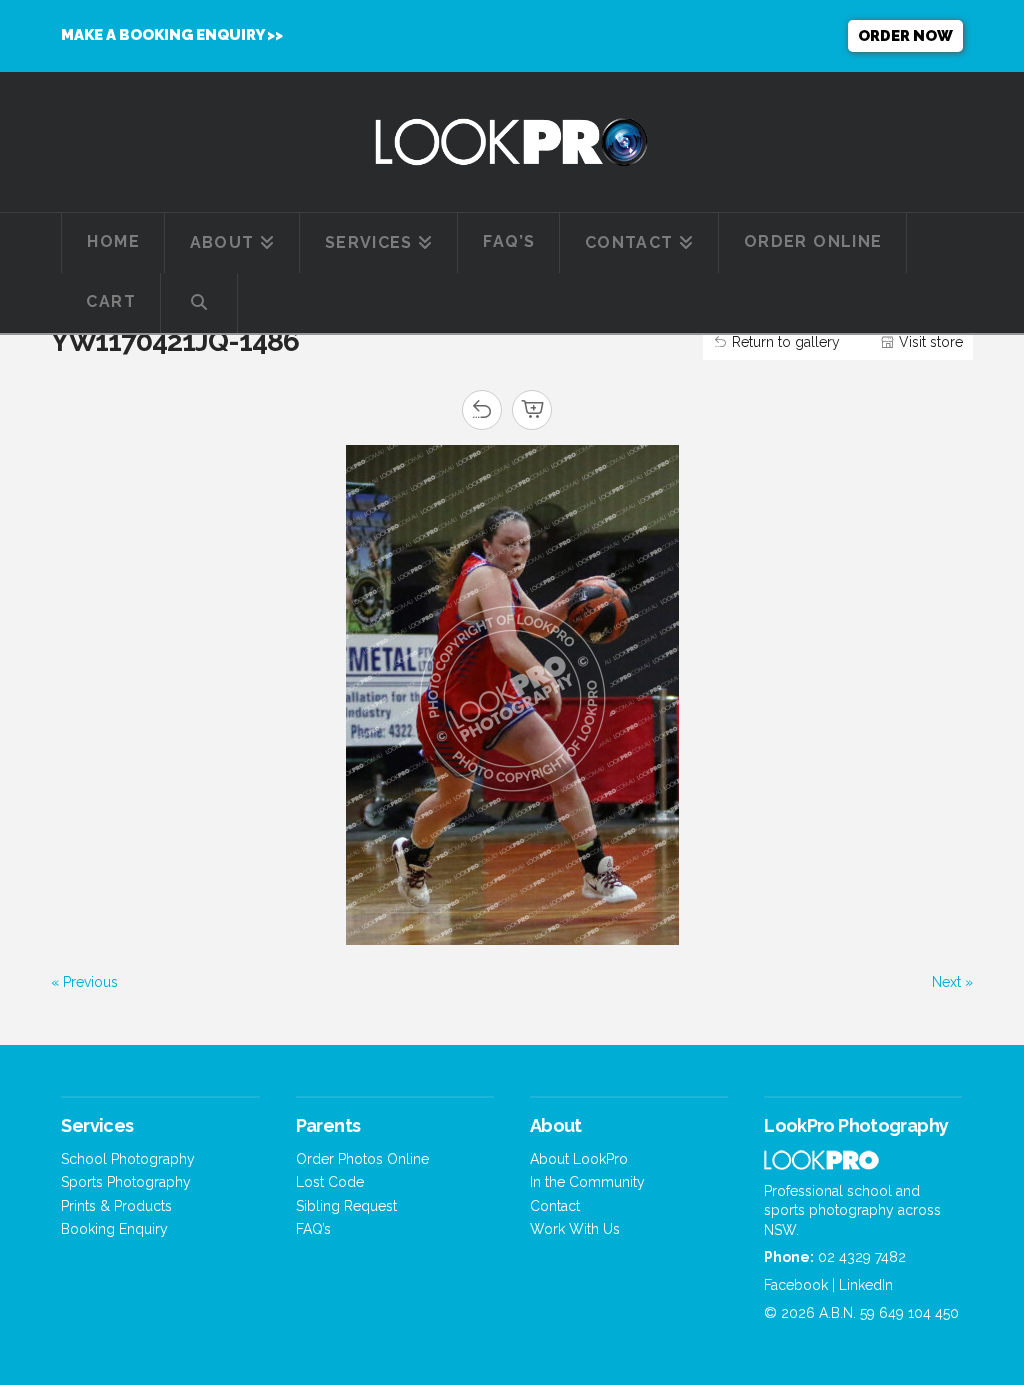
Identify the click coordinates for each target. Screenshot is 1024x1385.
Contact (555, 1206)
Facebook (796, 1285)
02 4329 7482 (862, 1257)
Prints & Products (116, 1206)
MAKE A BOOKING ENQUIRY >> (172, 35)
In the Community (587, 1182)
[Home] (821, 1164)
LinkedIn (866, 1285)
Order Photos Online (362, 1159)
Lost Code (330, 1182)
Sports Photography (126, 1182)
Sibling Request (346, 1206)
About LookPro (579, 1159)
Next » (952, 982)
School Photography (128, 1159)
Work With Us (575, 1229)
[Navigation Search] (199, 303)
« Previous (84, 982)
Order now (905, 36)
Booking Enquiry (114, 1229)
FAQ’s (313, 1229)
